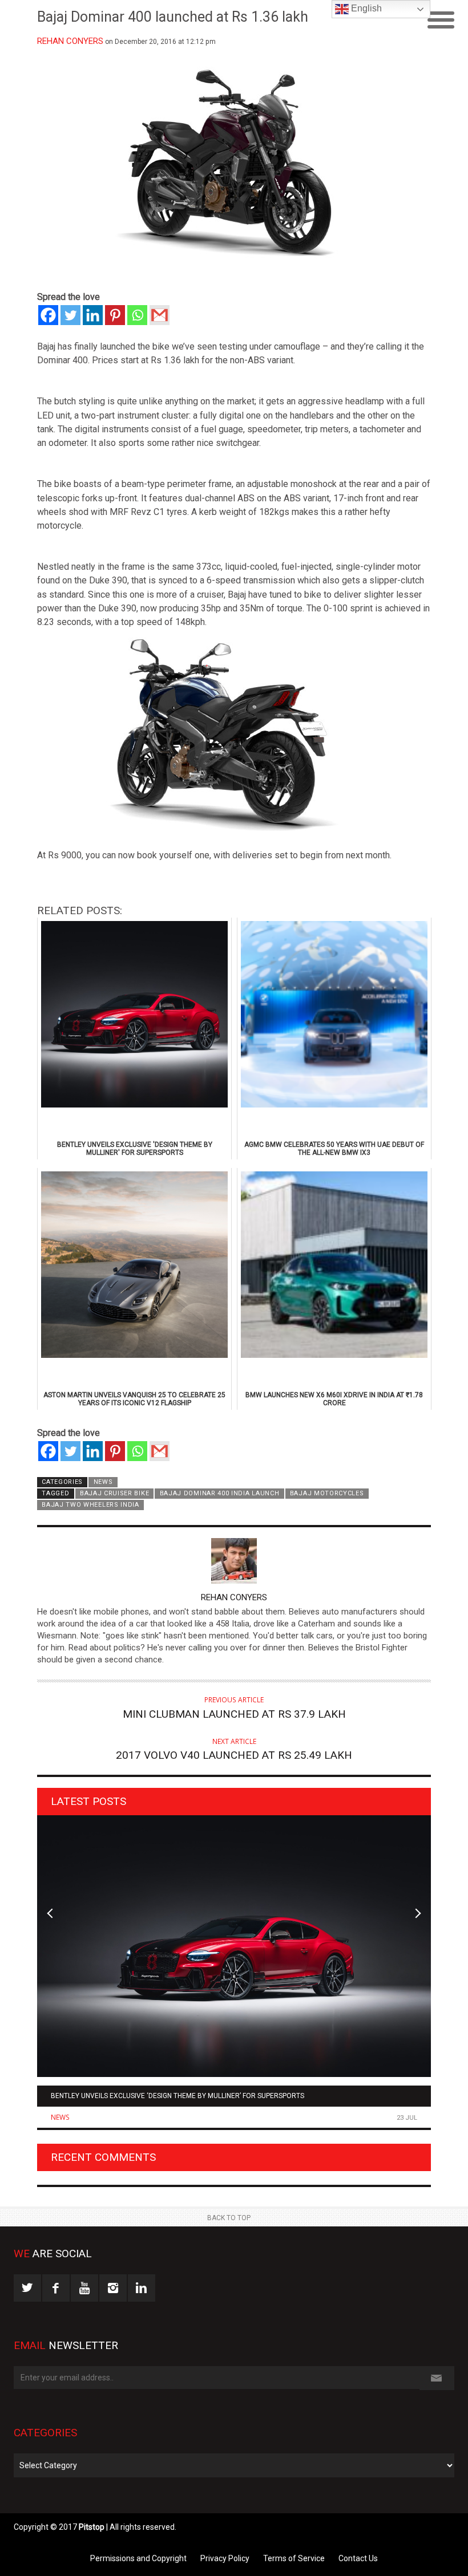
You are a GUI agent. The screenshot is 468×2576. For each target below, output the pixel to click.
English (365, 8)
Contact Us (358, 2558)
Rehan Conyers (70, 41)
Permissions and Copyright (138, 2558)
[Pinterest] (115, 315)
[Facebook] (48, 315)
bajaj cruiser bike (114, 1493)
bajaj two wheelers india (90, 1505)
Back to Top (229, 2218)
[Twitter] (70, 315)
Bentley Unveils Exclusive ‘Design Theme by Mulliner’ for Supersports (177, 2096)
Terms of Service (294, 2558)
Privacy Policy (225, 2558)
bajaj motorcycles (327, 1493)
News (103, 1482)
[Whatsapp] (137, 315)
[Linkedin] (93, 315)
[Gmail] (160, 315)
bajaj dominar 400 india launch (220, 1493)
